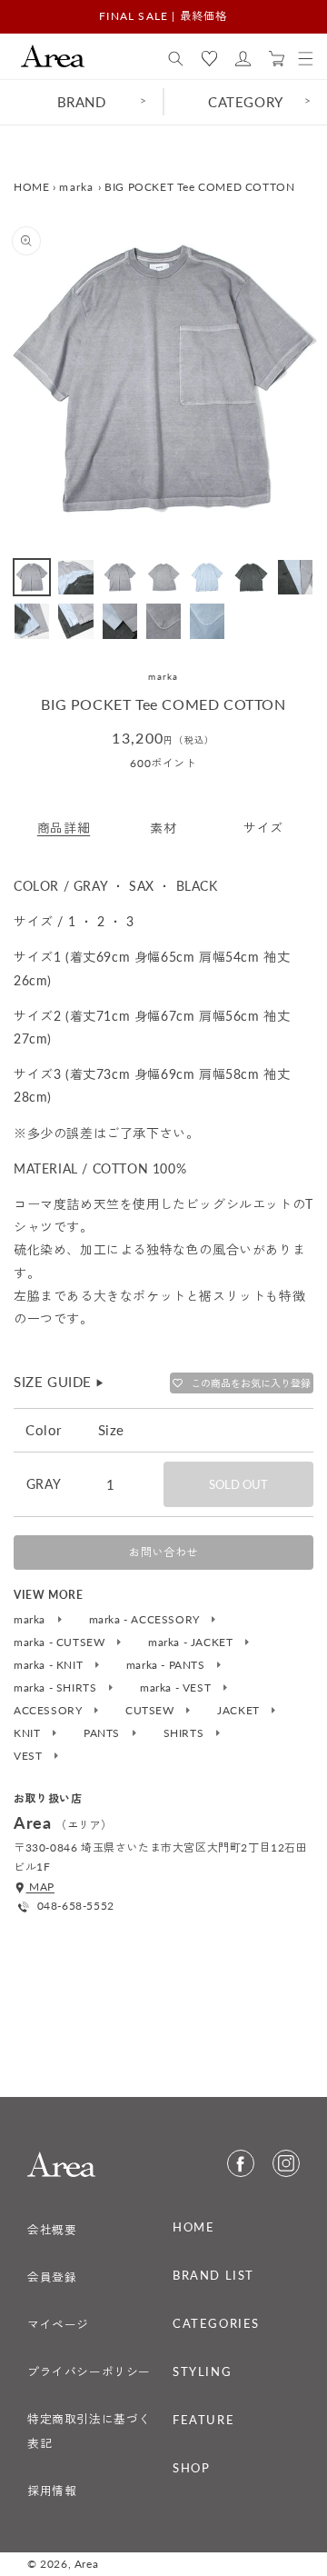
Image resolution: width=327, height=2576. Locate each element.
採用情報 (52, 2491)
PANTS (104, 1733)
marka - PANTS (167, 1665)
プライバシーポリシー (89, 2371)
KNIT (29, 1733)
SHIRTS (185, 1733)
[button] (176, 59)
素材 (163, 828)
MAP (40, 1887)
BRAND (82, 102)
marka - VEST (177, 1688)
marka (77, 187)
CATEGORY (246, 102)
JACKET (240, 1711)
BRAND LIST (213, 2275)
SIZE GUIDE (59, 1382)
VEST (30, 1756)
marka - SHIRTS (57, 1688)
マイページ (58, 2324)
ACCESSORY (50, 1711)
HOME (31, 187)
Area (86, 2564)
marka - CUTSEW (61, 1642)
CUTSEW (151, 1711)
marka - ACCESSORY (146, 1620)
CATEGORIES (216, 2323)
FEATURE (203, 2420)
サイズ (263, 828)
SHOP (191, 2468)
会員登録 (52, 2277)
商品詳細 (64, 828)
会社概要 (52, 2230)
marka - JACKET (192, 1642)
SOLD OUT (238, 1484)
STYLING (202, 2371)
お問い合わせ (163, 1552)
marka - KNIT (50, 1665)
